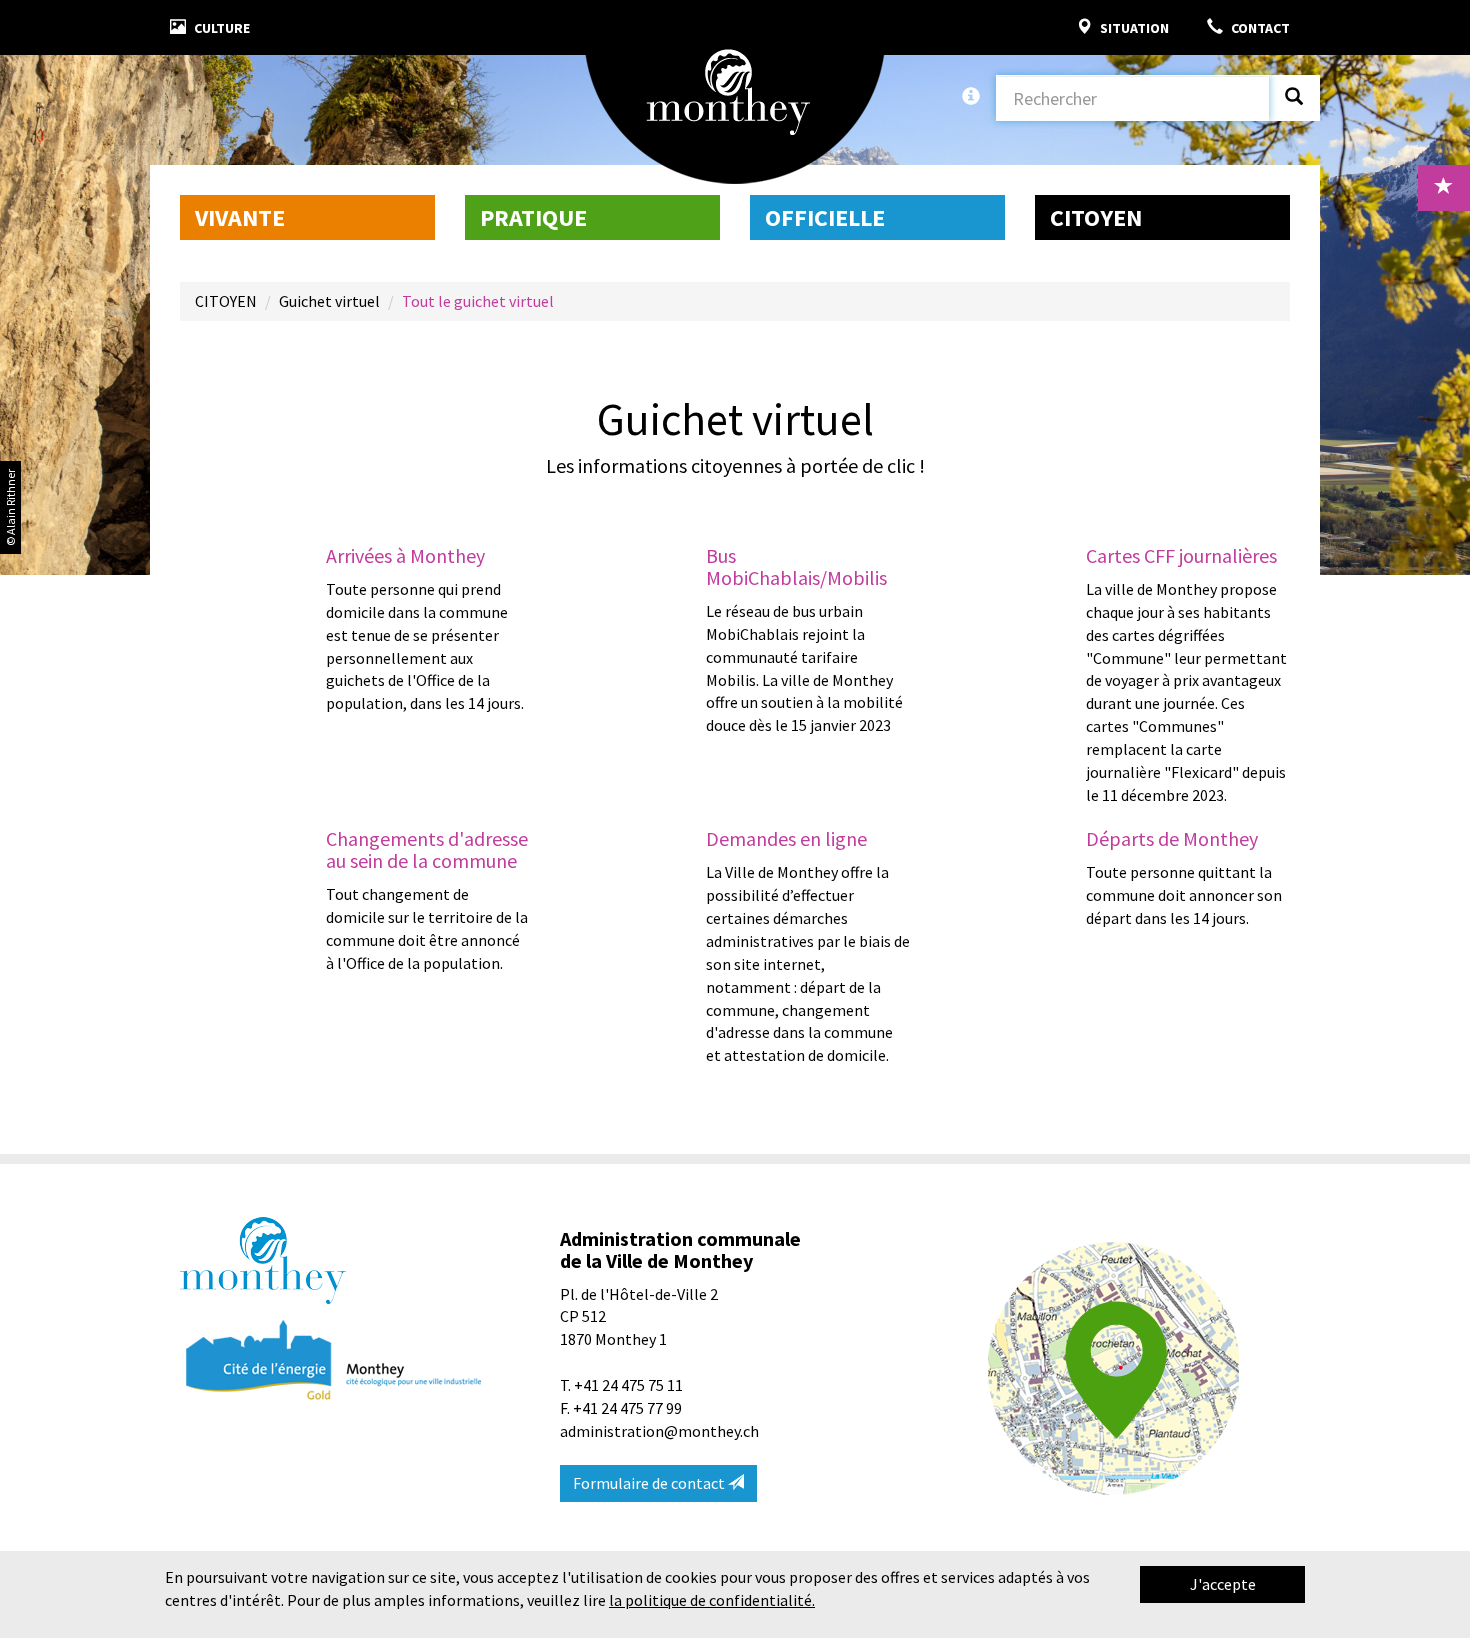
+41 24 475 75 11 (628, 1385)
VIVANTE (240, 217)
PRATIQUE (533, 217)
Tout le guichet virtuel (478, 301)
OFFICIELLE (825, 217)
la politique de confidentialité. (712, 1600)
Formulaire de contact (650, 1483)
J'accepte (1223, 1584)
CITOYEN (1096, 217)
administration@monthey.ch (659, 1431)
